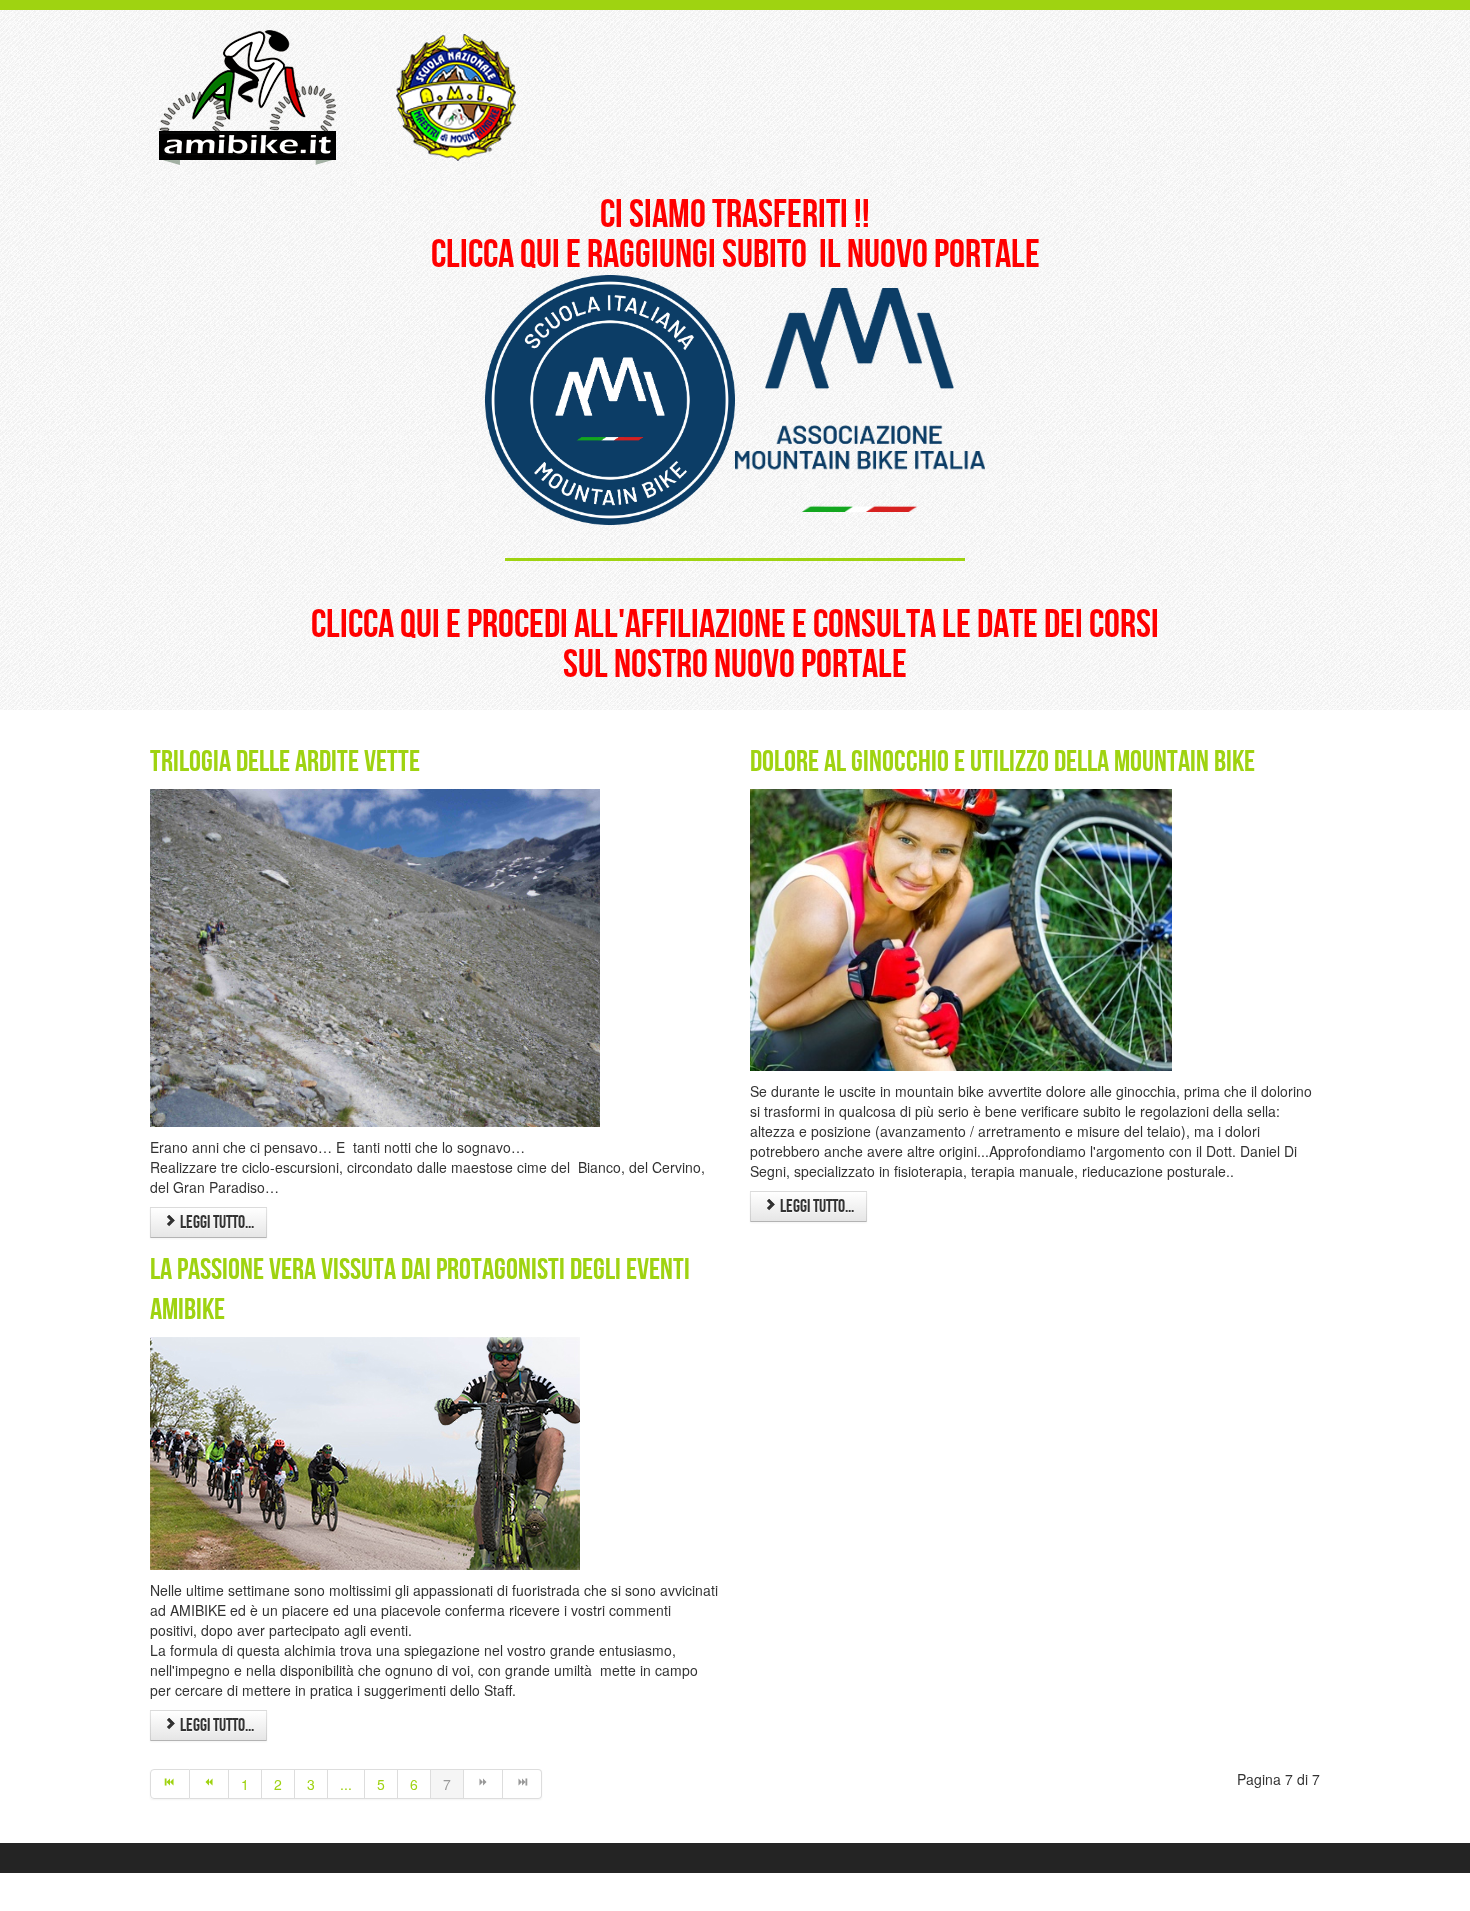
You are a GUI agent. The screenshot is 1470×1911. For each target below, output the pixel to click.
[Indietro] (209, 1784)
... (346, 1784)
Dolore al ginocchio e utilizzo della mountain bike (1002, 762)
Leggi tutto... (215, 1222)
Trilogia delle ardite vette (285, 762)
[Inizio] (170, 1784)
